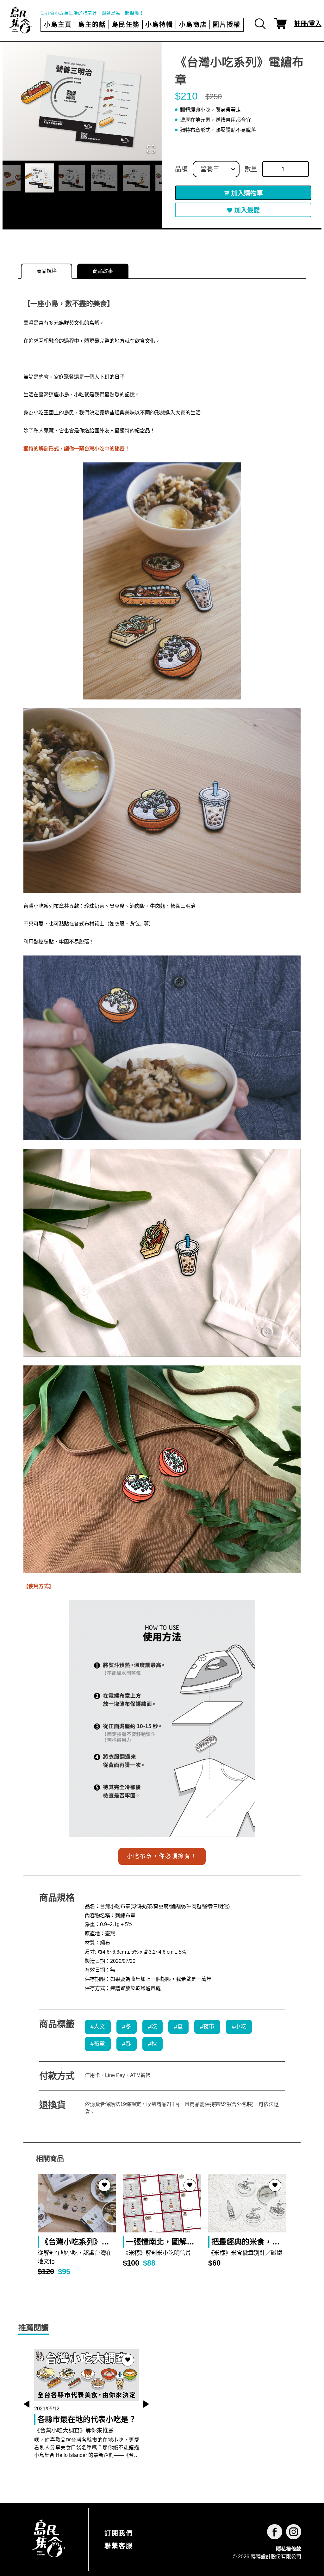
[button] (82, 101)
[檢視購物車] (280, 24)
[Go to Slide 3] (72, 178)
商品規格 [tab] (47, 271)
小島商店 (193, 25)
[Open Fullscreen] (151, 149)
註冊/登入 (308, 24)
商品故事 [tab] (103, 271)
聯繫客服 (119, 2546)
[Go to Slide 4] (104, 178)
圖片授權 (227, 25)
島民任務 (126, 25)
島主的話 (92, 25)
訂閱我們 (119, 2533)
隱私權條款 (289, 2549)
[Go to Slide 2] (40, 178)
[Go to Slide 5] (136, 178)
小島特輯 (159, 25)
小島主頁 (58, 25)
